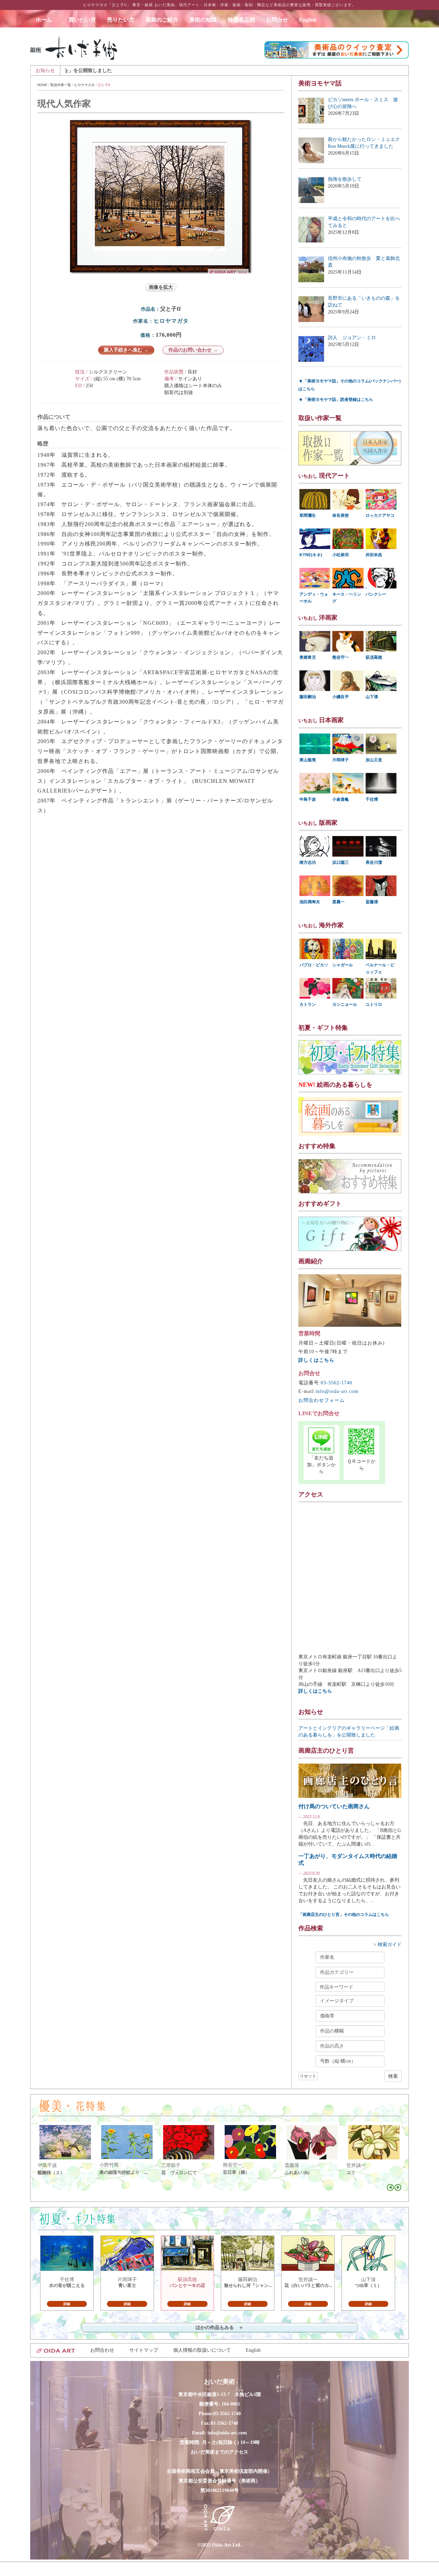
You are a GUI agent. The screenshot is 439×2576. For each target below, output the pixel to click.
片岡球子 (341, 760)
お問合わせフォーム (322, 1400)
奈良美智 (341, 515)
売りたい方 (121, 20)
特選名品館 (241, 20)
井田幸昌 (374, 555)
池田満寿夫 (310, 902)
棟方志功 (308, 862)
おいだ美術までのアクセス (219, 2452)
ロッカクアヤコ (380, 515)
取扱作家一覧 (61, 85)
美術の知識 (203, 20)
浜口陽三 (341, 862)
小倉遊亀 (341, 799)
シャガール (343, 965)
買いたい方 (82, 20)
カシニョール (345, 1004)
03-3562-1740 (336, 1383)
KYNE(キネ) (311, 555)
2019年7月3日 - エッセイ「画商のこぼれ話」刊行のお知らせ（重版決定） (269, 70)
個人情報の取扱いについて (202, 2350)
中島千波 (308, 799)
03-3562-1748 (224, 2423)
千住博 (372, 799)
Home (42, 85)
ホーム (47, 20)
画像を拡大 (161, 287)
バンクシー (376, 594)
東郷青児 (308, 657)
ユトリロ (374, 1004)
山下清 (372, 697)
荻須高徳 (374, 657)
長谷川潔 (374, 862)
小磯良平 (341, 697)
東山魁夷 (308, 760)
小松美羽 (341, 555)
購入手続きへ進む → (126, 350)
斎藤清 (372, 902)
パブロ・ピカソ (314, 965)
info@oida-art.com (337, 1391)
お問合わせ (102, 2350)
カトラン (308, 1004)
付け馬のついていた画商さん (334, 1806)
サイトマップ (144, 2350)
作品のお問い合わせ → (193, 350)
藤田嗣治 (308, 697)
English (308, 20)
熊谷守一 (341, 657)
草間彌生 (308, 515)
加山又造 (374, 760)
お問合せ (277, 20)
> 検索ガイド (388, 1945)
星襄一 (339, 902)
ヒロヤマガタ (84, 85)
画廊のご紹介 (162, 20)
